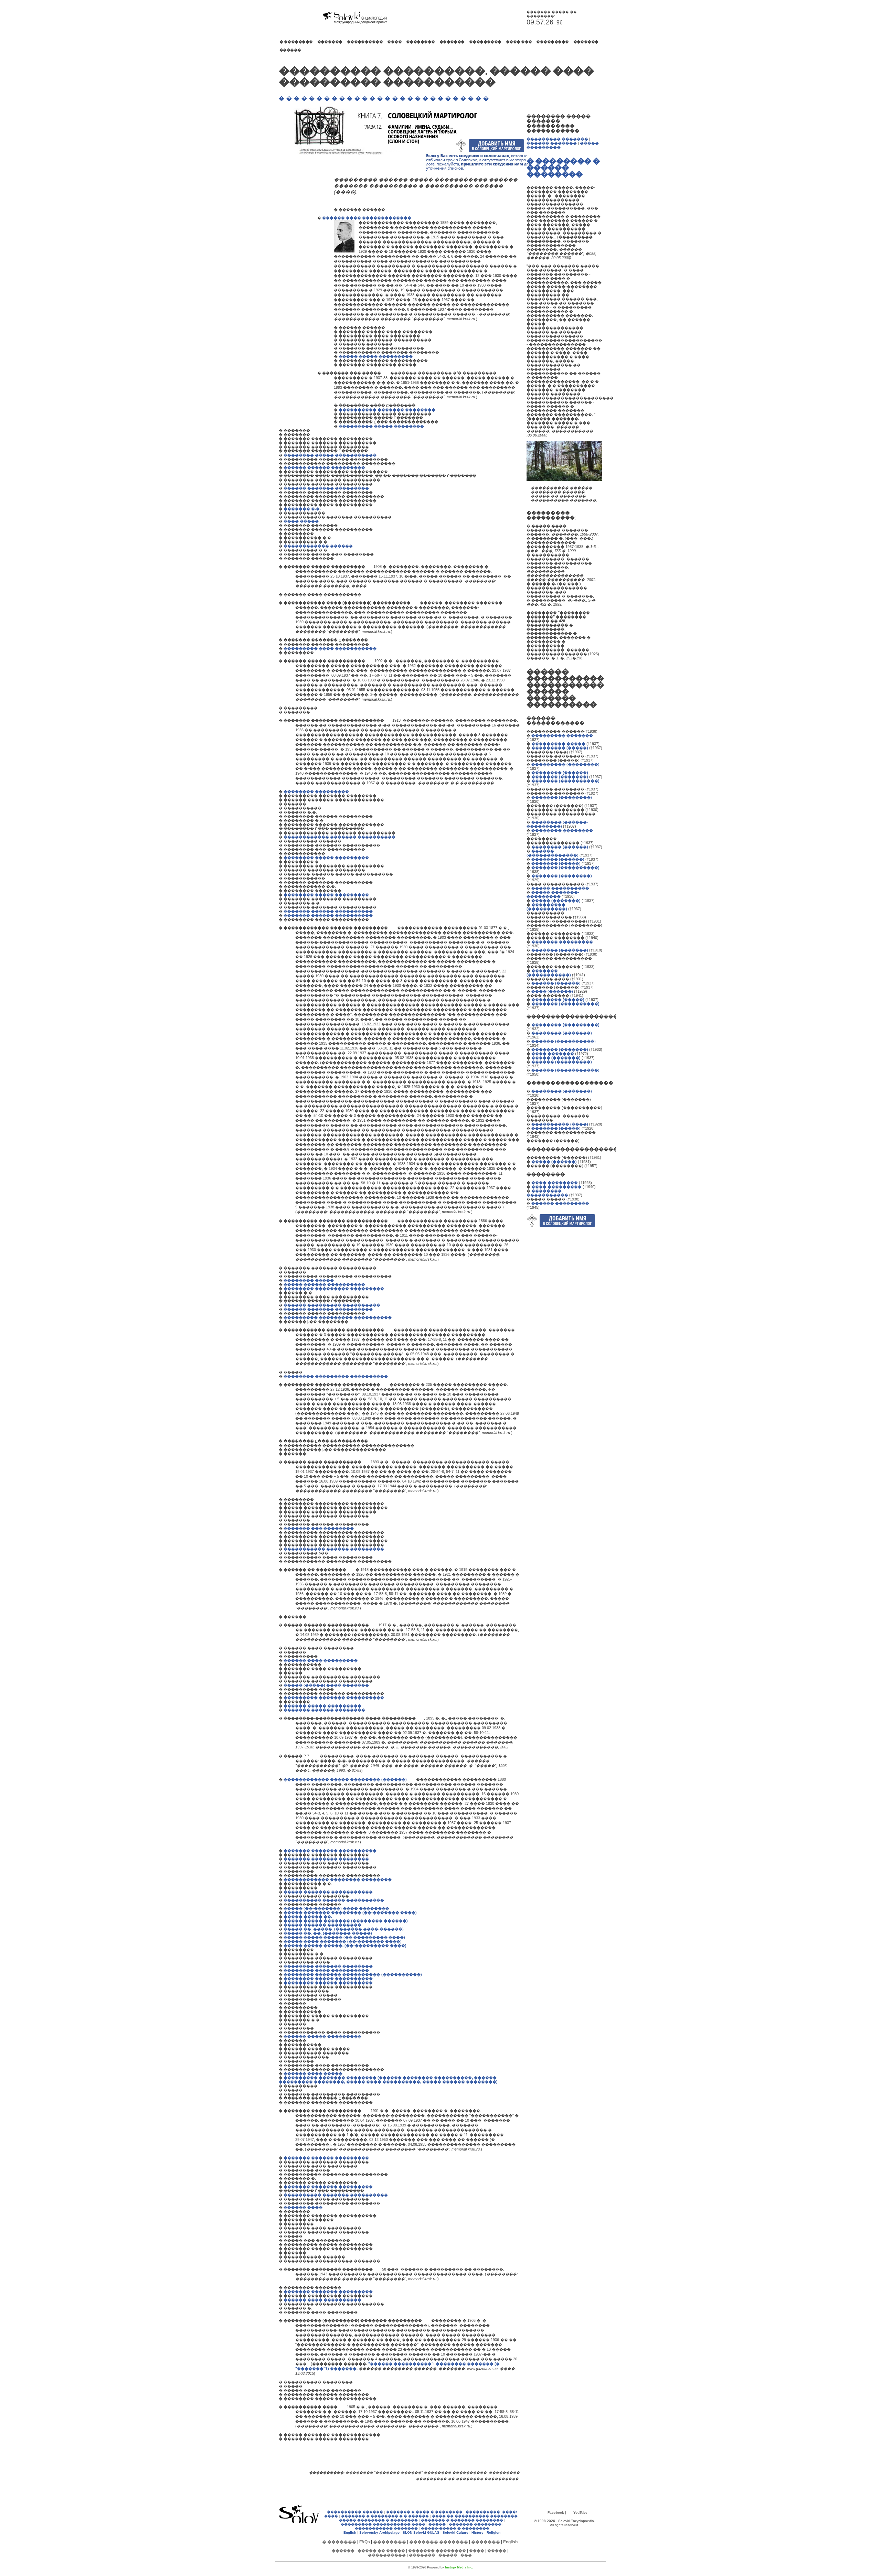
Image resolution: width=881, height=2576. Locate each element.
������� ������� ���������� (330, 1851)
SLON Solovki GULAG (421, 2532)
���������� (365, 42)
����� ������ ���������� (324, 1284)
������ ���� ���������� (322, 2300)
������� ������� (439, 2542)
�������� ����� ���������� (328, 1979)
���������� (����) (560, 1124)
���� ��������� (556, 1187)
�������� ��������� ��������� (334, 1289)
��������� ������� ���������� (334, 1697)
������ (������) (556, 983)
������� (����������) (565, 781)
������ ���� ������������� (367, 218)
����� (437, 2524)
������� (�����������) (549, 973)
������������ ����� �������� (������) (345, 1779)
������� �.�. (302, 509)
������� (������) (558, 859)
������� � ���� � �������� (424, 2512)
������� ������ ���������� (328, 911)
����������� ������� (386, 2528)
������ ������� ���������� (328, 1309)
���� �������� (555, 1183)
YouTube (580, 2513)
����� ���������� (560, 888)
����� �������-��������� (553, 894)
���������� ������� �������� (387, 410)
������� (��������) (562, 797)
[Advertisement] (299, 279)
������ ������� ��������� (326, 488)
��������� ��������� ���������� (338, 1317)
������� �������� (475, 2524)
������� (330, 42)
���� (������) (552, 991)
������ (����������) (564, 1041)
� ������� (339, 2542)
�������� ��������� (316, 791)
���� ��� (519, 42)
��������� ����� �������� (381, 426)
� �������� (296, 42)
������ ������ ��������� (324, 467)
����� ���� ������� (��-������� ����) (343, 1941)
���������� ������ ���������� (334, 1900)
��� (466, 2555)
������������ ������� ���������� (339, 837)
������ (290, 50)
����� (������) (554, 1162)
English (350, 2532)
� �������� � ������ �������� (563, 167)
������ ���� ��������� (321, 1660)
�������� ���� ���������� (326, 1970)
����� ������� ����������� (328, 1892)
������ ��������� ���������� (332, 1305)
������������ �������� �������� (338, 1879)
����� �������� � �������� (378, 2520)
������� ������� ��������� (328, 2187)
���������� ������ (355, 2512)
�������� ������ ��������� (328, 1983)
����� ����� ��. (308, 1917)
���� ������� (553, 1054)
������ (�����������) (565, 1070)
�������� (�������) (562, 1033)
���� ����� (301, 521)
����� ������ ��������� (322, 1925)
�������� (421, 42)
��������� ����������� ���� (383, 2524)
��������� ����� (558, 744)
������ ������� (552, 143)
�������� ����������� (547, 1193)
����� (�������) (556, 901)
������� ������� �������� (326, 1859)
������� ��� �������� (319, 1528)
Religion (493, 2532)
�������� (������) (560, 773)
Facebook (556, 2513)
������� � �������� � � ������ (385, 2516)
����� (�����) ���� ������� (326, 1685)
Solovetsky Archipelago (379, 2532)
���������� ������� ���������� (336, 2195)
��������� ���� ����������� (330, 648)
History (477, 2532)
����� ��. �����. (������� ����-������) (344, 1929)
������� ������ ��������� (326, 2158)
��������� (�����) (560, 748)
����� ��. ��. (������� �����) (328, 1933)
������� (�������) (560, 777)
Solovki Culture (455, 2532)
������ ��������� (560, 1203)
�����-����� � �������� (455, 2528)
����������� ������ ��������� (334, 1549)
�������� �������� (562, 830)
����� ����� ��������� (376, 356)
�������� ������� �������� (328, 1966)
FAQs (365, 2542)
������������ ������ (318, 546)
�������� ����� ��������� (326, 858)
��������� (485, 42)
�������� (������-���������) (557, 824)
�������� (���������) (565, 1025)
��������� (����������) (547, 907)
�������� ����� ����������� (330, 455)
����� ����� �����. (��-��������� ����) (345, 1946)
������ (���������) (562, 1062)
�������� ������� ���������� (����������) (353, 1974)
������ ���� (303, 2207)
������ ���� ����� (313, 2073)
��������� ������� (557, 139)
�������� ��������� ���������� (336, 1376)
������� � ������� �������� (462, 2520)
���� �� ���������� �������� (475, 2516)
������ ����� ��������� (322, 1706)
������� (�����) (556, 863)
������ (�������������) (553, 853)
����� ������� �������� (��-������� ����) (350, 1912)
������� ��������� (562, 942)
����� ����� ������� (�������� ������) (346, 1921)
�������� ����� (309, 1280)
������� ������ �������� (324, 1710)
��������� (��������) (565, 764)
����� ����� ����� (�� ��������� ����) (344, 1937)
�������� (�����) (558, 1000)
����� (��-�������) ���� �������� (336, 1908)
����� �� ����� (381, 2551)
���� (394, 42)
